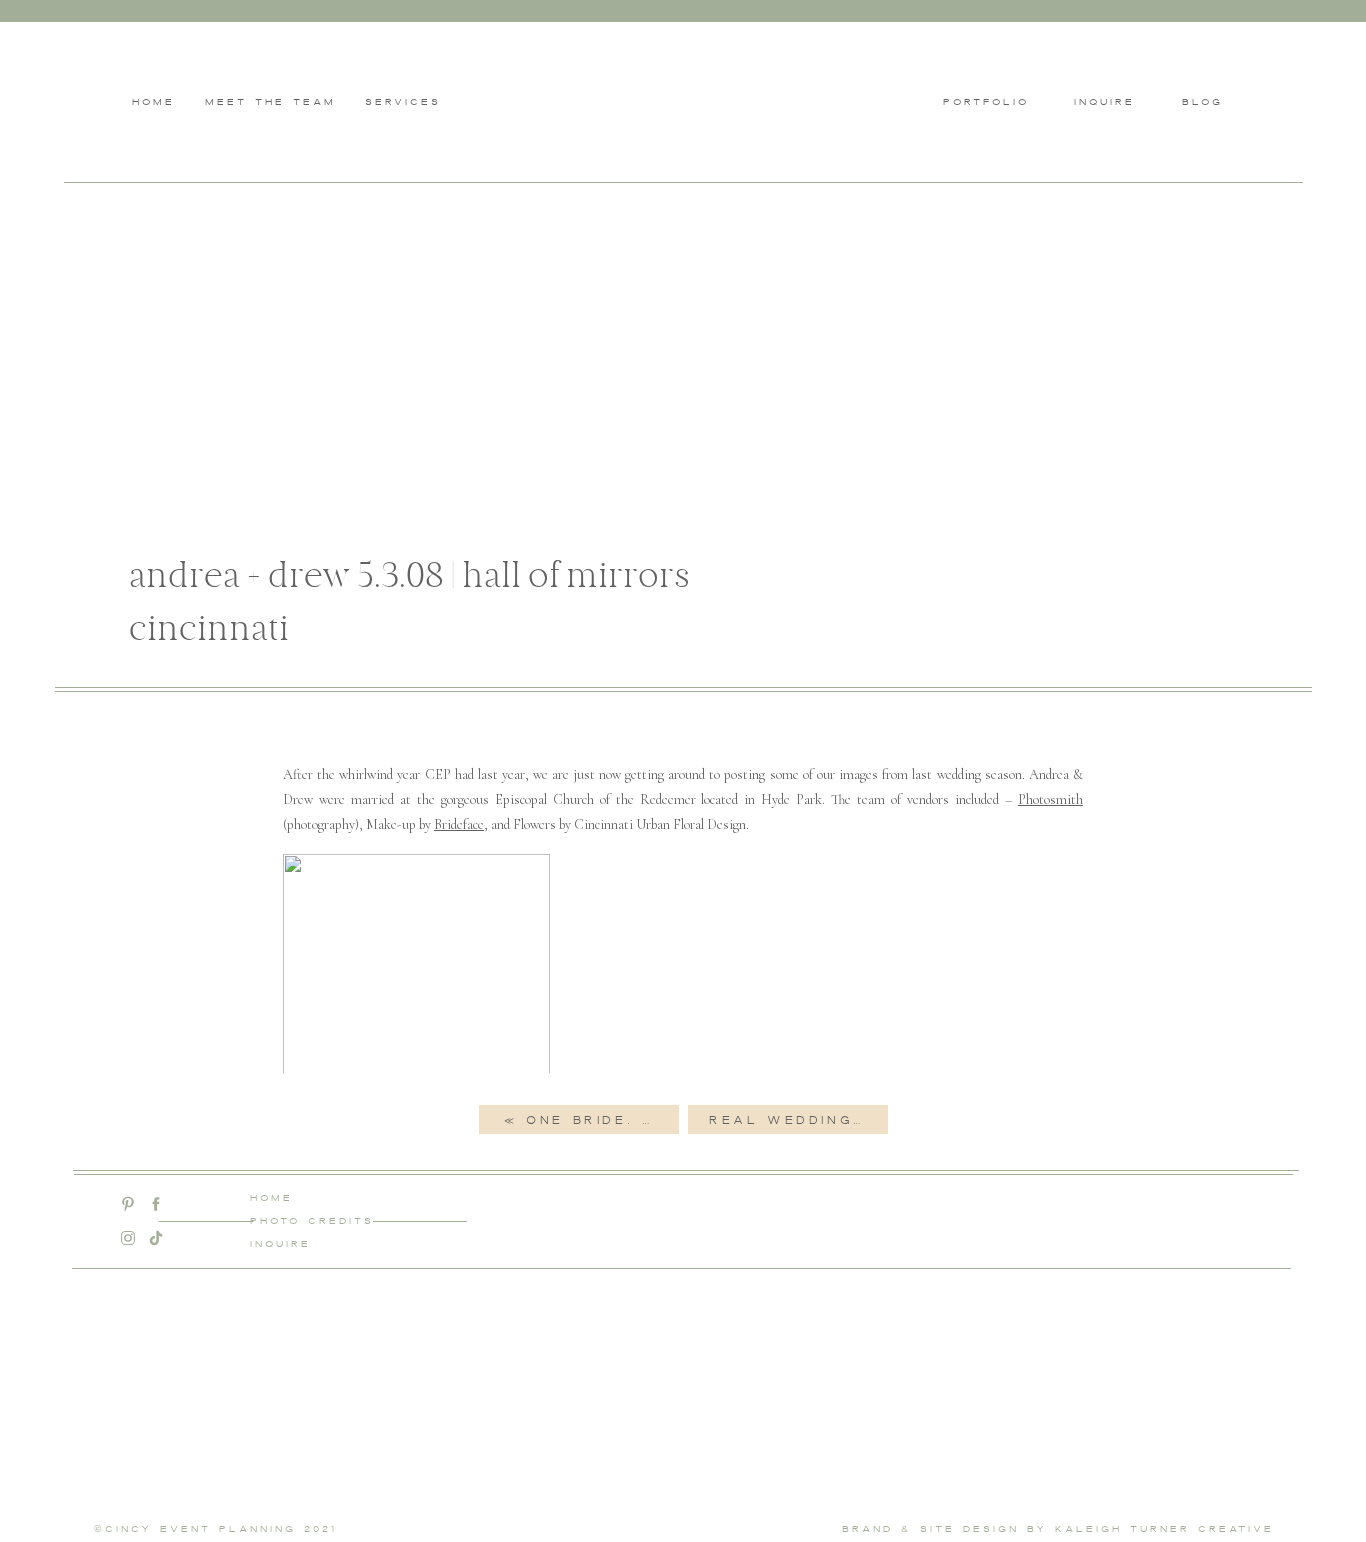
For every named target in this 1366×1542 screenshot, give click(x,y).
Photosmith (1050, 799)
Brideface (459, 824)
